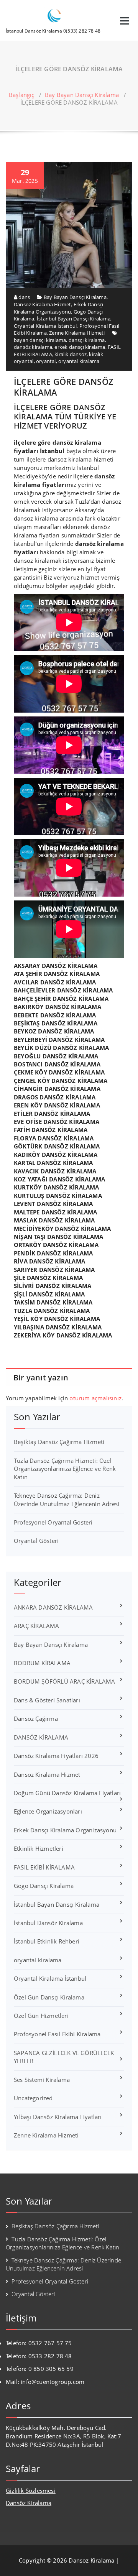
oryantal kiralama (79, 361)
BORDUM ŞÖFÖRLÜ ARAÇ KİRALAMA (65, 1681)
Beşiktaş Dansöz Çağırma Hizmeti (59, 1442)
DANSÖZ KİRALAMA (41, 1737)
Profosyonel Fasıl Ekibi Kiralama (57, 2034)
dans (24, 297)
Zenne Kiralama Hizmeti (77, 333)
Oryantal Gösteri (36, 1541)
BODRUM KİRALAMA (42, 1663)
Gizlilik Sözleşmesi (31, 2491)
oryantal (46, 361)
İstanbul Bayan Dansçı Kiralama (74, 319)
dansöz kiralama (33, 347)
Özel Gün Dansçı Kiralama (49, 1997)
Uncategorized (33, 2098)
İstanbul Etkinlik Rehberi (47, 1941)
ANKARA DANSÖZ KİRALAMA (53, 1607)
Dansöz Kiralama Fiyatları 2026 (56, 1756)
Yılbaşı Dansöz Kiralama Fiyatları (58, 2117)
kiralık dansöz (71, 354)
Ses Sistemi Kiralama (42, 2080)
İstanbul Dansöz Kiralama (48, 1923)
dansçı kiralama (87, 340)
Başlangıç (22, 95)
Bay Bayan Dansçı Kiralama (82, 95)
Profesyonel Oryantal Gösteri (53, 1522)
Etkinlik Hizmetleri (39, 1848)
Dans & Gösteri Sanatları (47, 1700)
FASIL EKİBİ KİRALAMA (44, 1867)
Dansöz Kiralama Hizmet (42, 304)
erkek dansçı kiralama (80, 347)
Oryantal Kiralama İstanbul (45, 326)
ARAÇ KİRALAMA (37, 1626)
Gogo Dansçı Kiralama (44, 1886)
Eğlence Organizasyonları (48, 1811)
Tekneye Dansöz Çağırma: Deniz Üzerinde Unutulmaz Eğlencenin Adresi (67, 1499)
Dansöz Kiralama (29, 2503)
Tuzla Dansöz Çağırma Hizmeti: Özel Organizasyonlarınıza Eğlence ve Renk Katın (65, 1469)
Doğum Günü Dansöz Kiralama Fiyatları (67, 1793)
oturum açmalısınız (95, 1398)
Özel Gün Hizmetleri (41, 2016)
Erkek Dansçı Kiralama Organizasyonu (58, 308)
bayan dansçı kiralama (40, 340)
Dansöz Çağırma (36, 1718)
